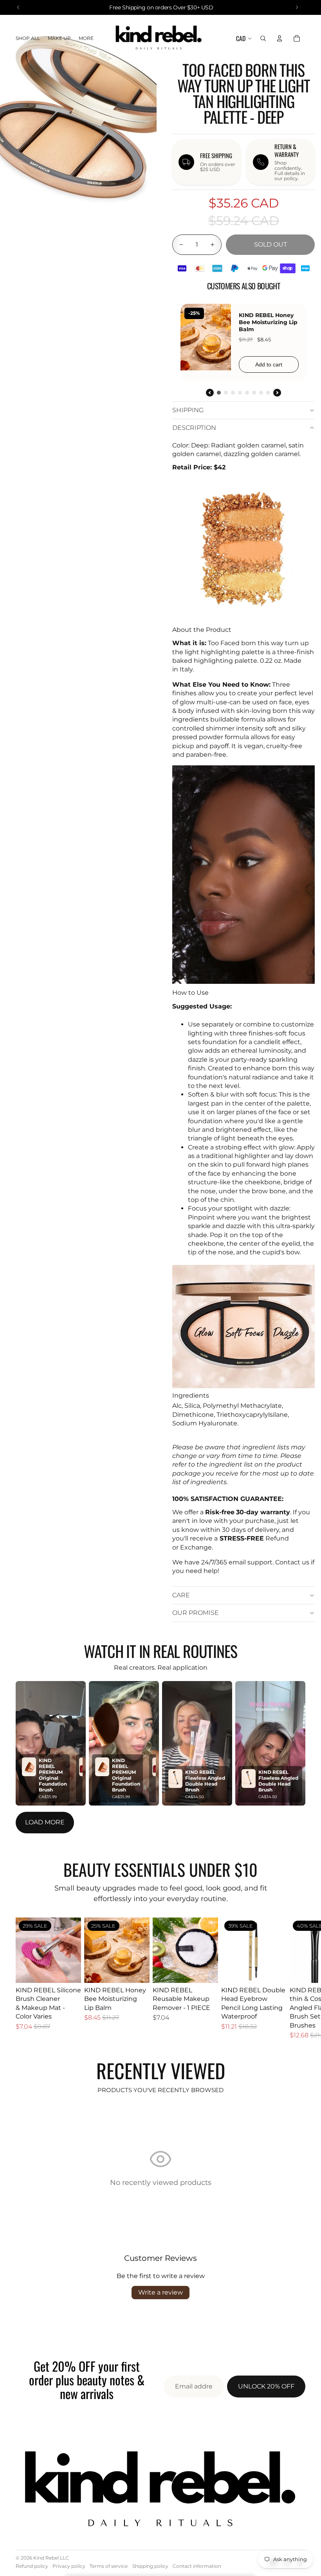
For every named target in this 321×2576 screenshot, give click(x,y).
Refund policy (32, 2566)
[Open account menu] (280, 38)
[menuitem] (86, 39)
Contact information (197, 2566)
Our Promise (196, 1613)
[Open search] (263, 38)
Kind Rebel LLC (51, 2558)
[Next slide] (297, 1978)
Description (194, 428)
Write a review (160, 2292)
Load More (45, 1822)
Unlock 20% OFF (266, 2386)
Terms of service (109, 2566)
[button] (51, 1743)
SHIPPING (188, 410)
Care (181, 1595)
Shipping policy (150, 2566)
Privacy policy (69, 2566)
